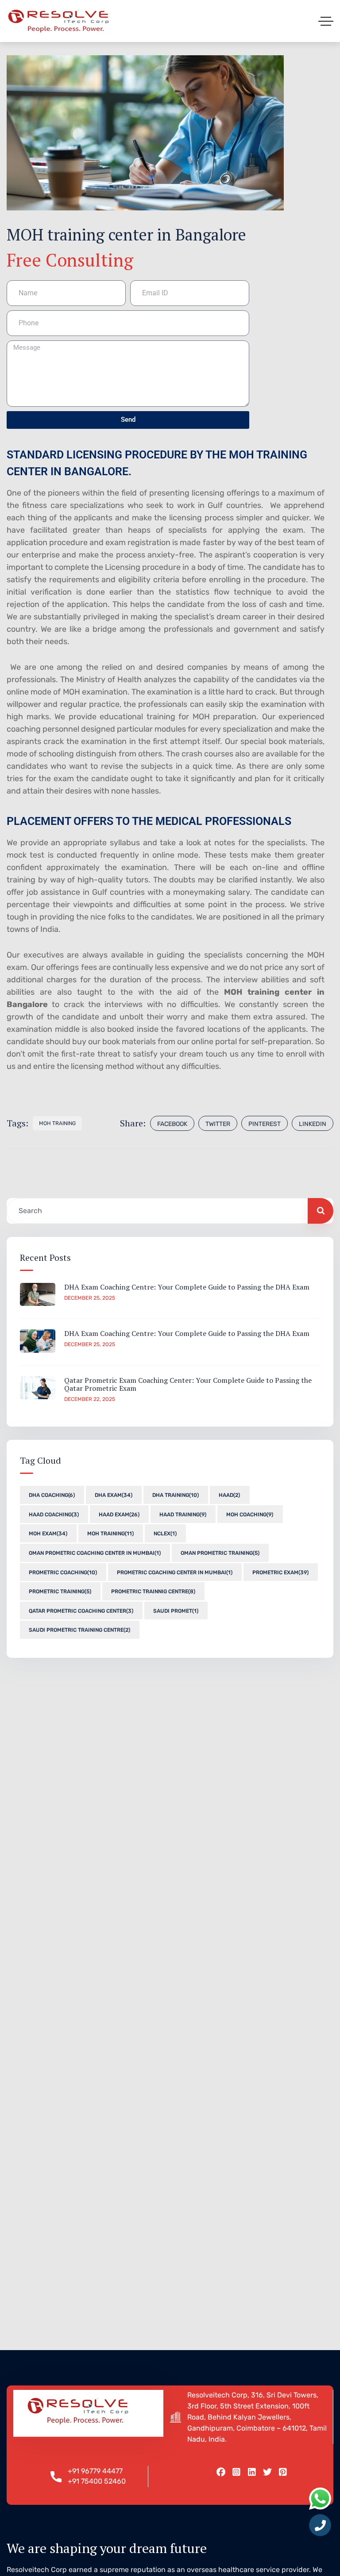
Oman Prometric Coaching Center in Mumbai (95, 1553)
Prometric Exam (280, 1572)
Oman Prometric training (220, 1553)
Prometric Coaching (63, 1572)
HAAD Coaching (54, 1515)
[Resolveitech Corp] (58, 21)
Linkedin (313, 1124)
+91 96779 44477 (95, 2471)
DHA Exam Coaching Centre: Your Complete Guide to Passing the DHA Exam (187, 1287)
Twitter (218, 1124)
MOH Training (57, 1123)
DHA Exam (114, 1495)
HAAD (229, 1495)
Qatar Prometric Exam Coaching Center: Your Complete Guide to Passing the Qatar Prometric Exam (188, 1384)
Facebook (172, 1124)
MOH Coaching (250, 1515)
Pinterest (265, 1124)
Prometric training (60, 1591)
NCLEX (165, 1534)
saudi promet (176, 1611)
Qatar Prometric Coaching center (81, 1611)
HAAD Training (183, 1515)
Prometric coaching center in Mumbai (175, 1572)
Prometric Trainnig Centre (153, 1591)
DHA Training (176, 1495)
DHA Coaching (52, 1495)
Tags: (17, 1123)
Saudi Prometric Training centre (79, 1630)
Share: (133, 1123)
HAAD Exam (119, 1515)
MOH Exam (48, 1534)
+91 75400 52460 (97, 2481)
